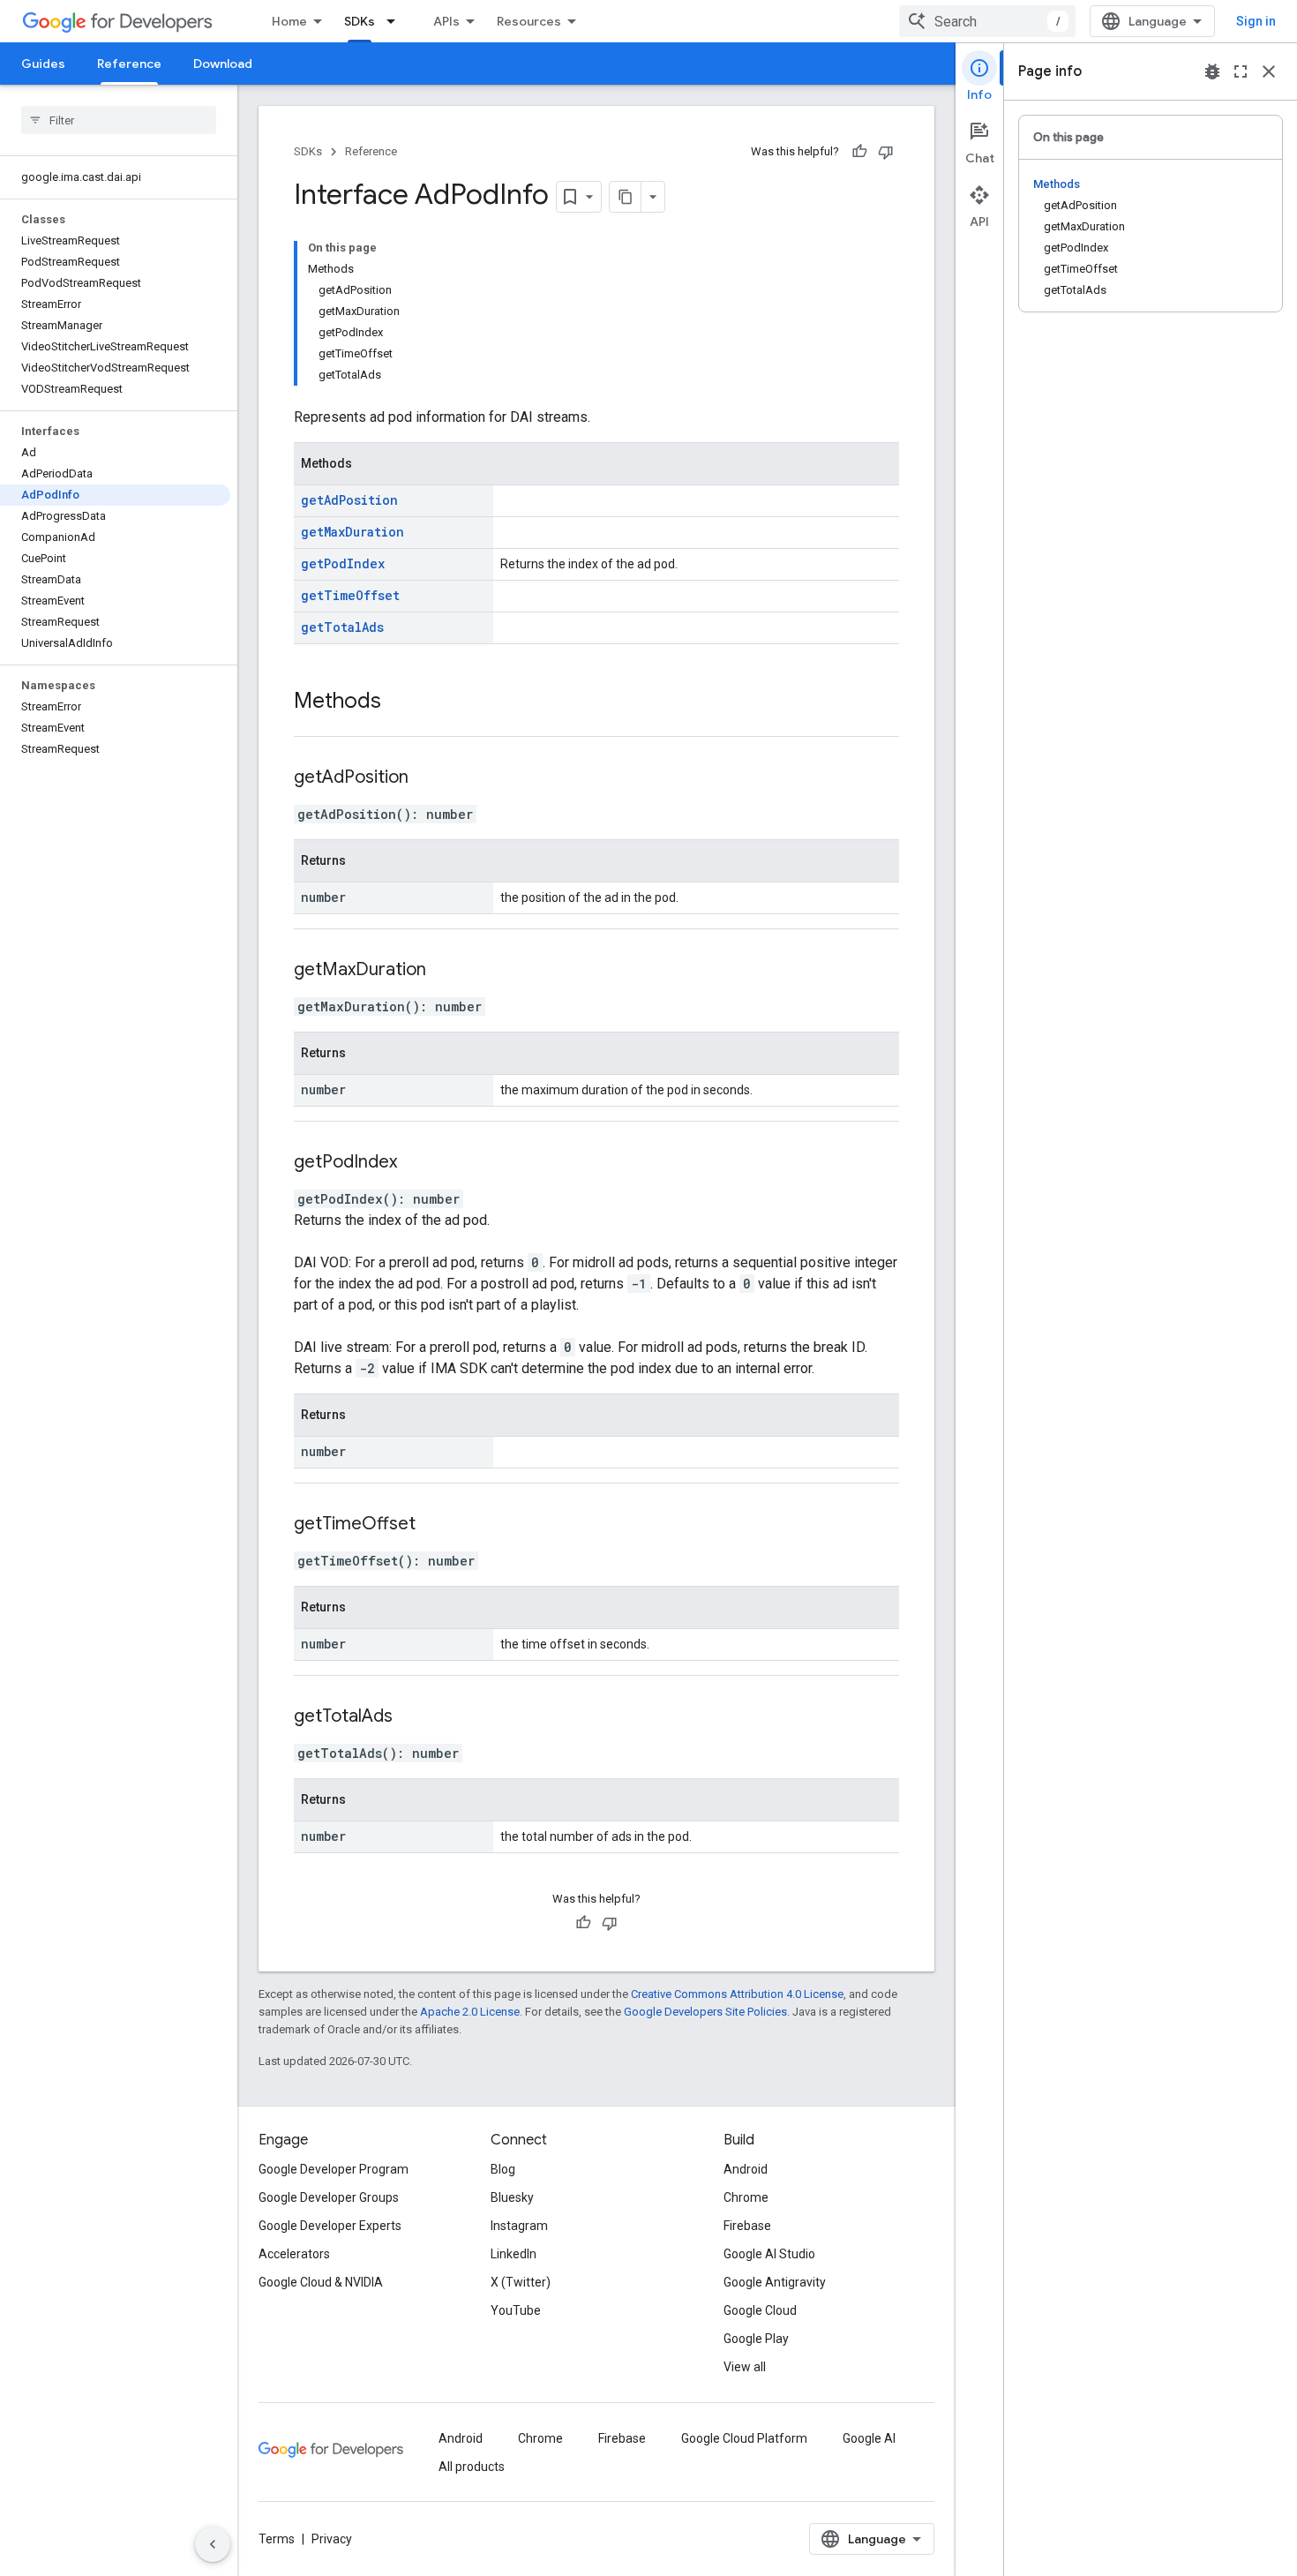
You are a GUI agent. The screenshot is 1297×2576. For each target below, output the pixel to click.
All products (472, 2467)
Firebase (747, 2226)
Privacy (332, 2539)
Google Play (756, 2339)
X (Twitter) (521, 2282)
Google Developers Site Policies (705, 2012)
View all (745, 2367)
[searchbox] (119, 120)
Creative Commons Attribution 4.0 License (737, 1994)
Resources (529, 21)
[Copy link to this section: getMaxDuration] (448, 971)
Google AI (869, 2438)
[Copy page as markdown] (626, 197)
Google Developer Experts (330, 2226)
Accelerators (294, 2254)
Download (223, 64)
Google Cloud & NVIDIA (321, 2282)
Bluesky (512, 2197)
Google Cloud (760, 2310)
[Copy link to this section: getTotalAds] (415, 1717)
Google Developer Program (334, 2169)
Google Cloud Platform (744, 2438)
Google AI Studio (769, 2254)
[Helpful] (859, 152)
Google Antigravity (775, 2282)
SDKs (360, 21)
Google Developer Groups (329, 2197)
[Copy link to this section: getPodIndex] (419, 1163)
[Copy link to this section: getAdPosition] (431, 778)
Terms (277, 2539)
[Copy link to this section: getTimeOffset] (438, 1525)
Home (289, 21)
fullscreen (1241, 71)
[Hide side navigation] (213, 2544)
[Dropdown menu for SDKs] (396, 21)
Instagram (519, 2226)
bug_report (1212, 71)
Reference (129, 64)
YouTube (516, 2310)
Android (746, 2169)
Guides (43, 64)
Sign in (1256, 21)
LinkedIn (514, 2254)
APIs (446, 21)
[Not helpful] (886, 152)
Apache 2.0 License (470, 2012)
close (1269, 71)
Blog (503, 2169)
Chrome (746, 2197)
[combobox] (987, 21)
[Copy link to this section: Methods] (399, 702)
